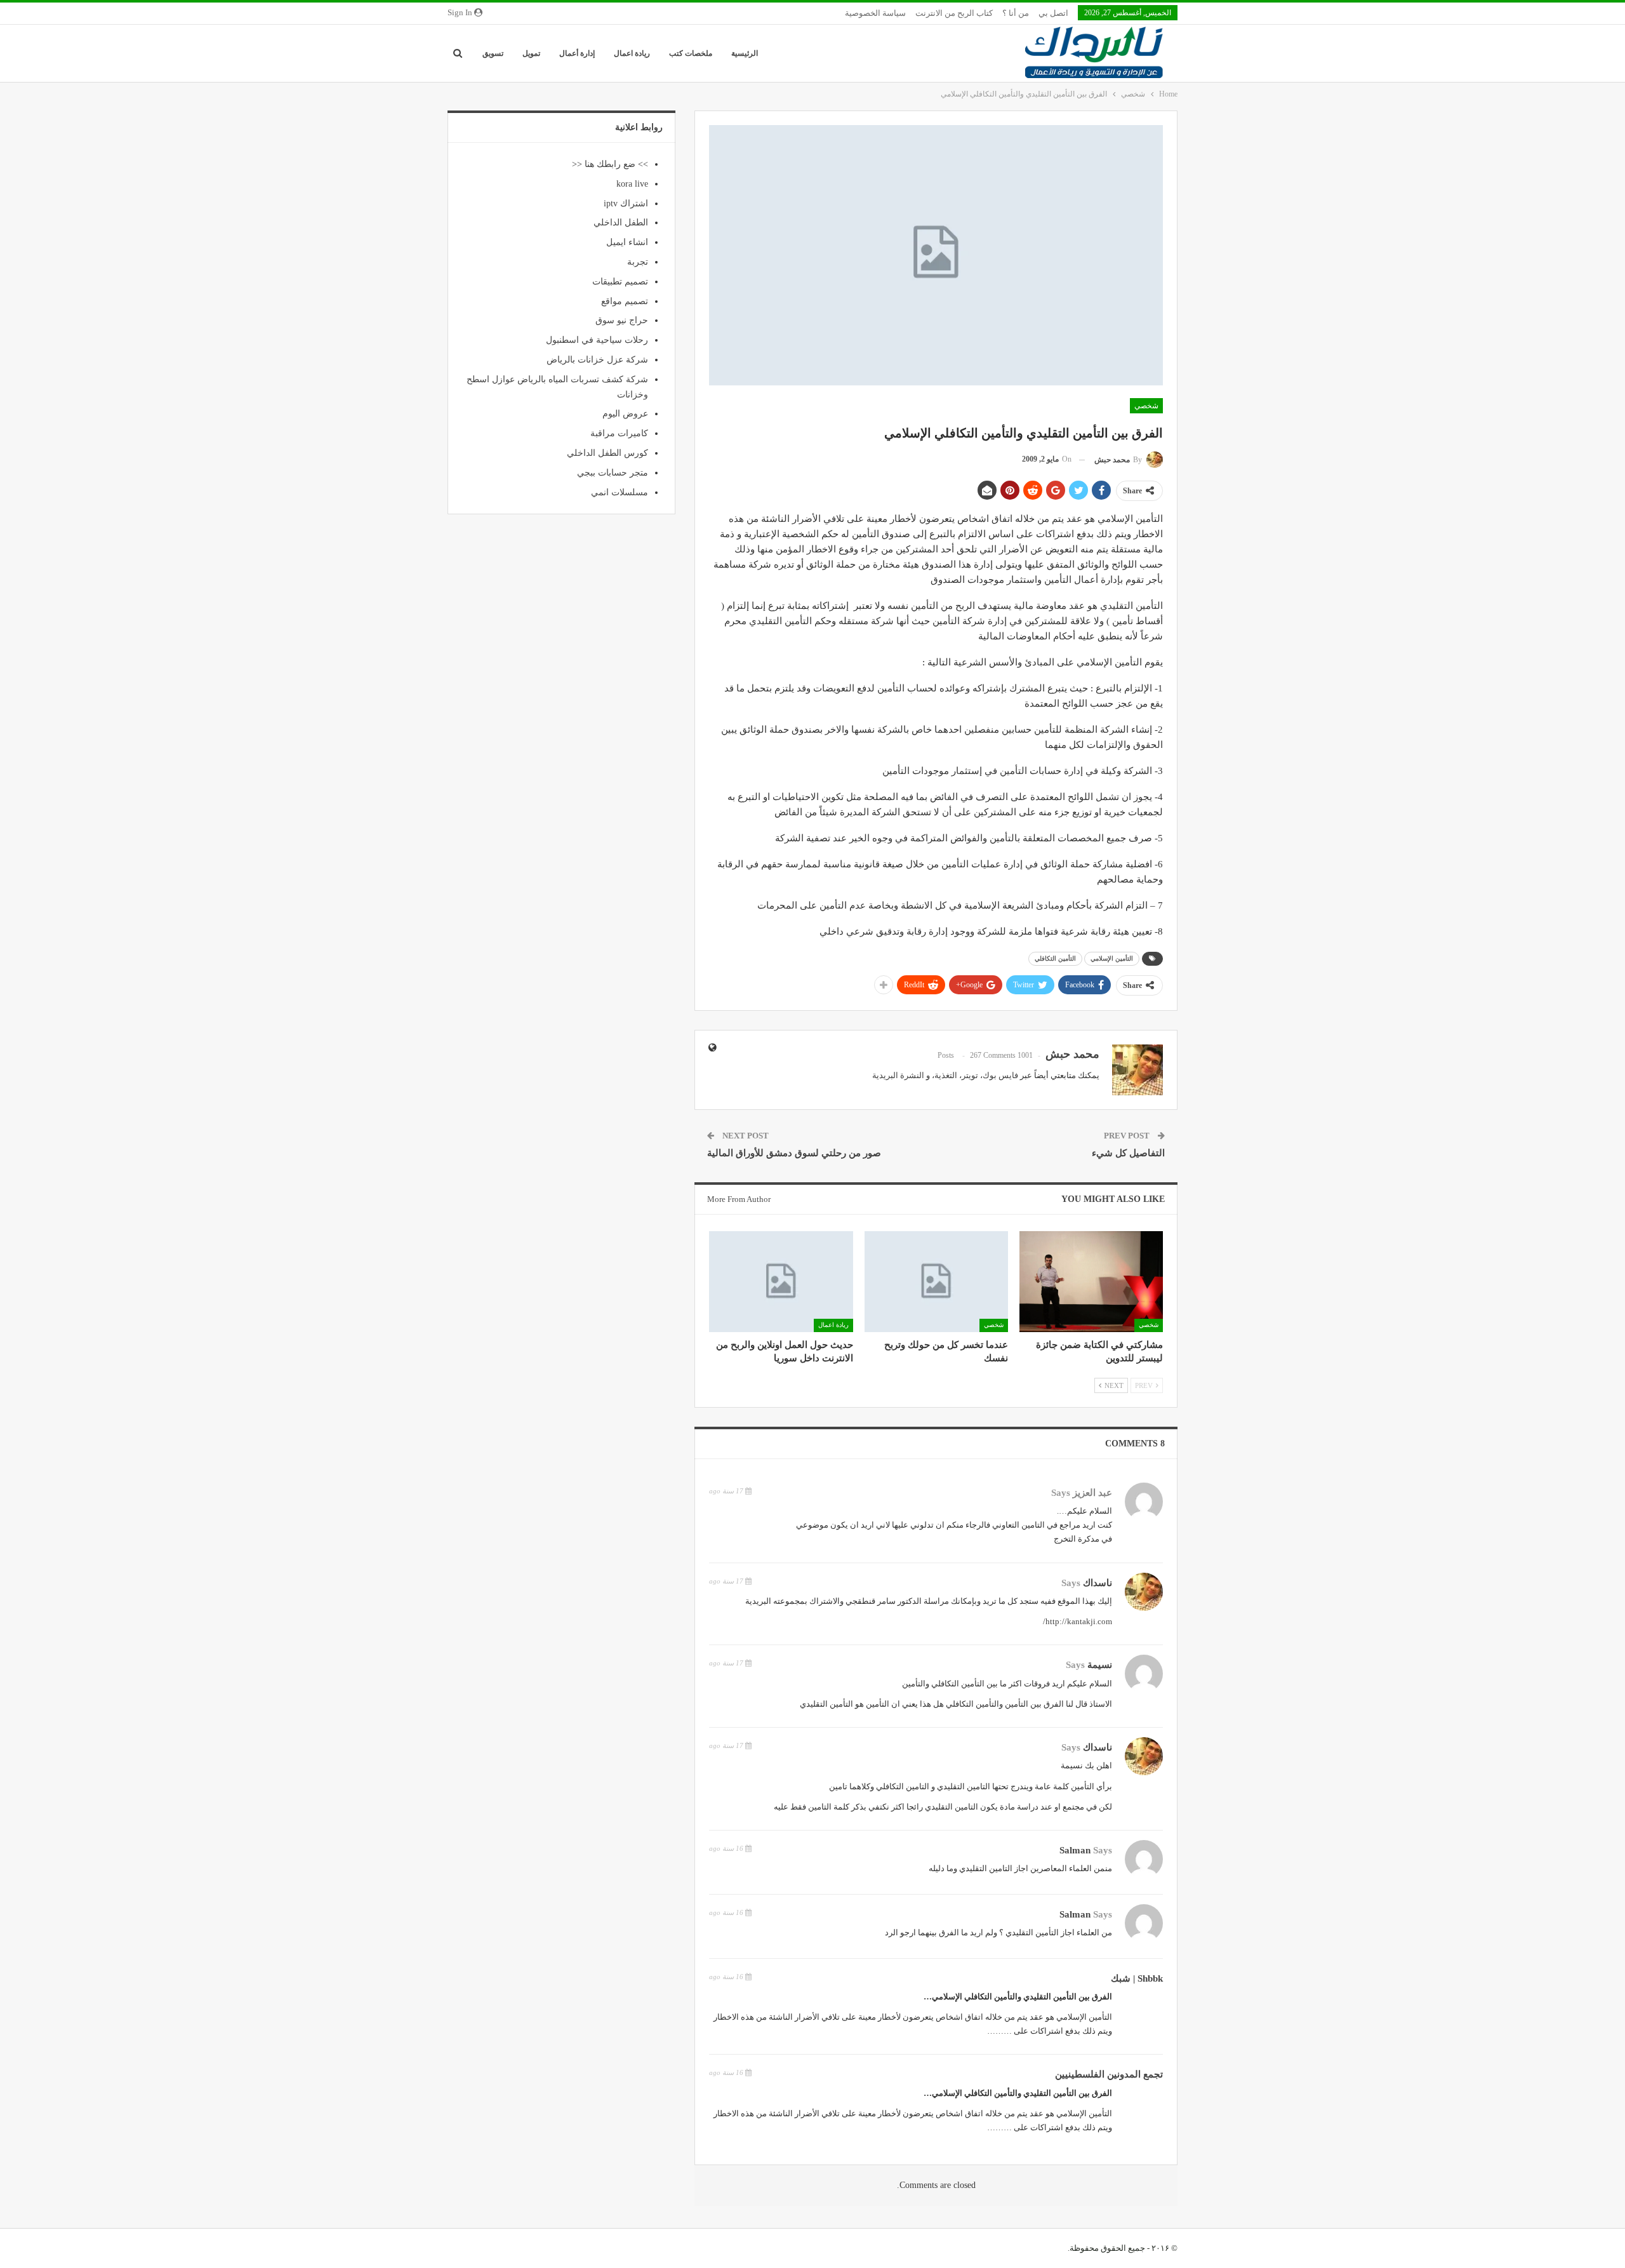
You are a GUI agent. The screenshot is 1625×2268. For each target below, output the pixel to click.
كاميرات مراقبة (619, 433)
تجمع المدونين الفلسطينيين (1109, 2074)
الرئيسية (745, 53)
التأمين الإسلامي (1112, 958)
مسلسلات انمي (620, 492)
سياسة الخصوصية (875, 13)
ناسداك (1098, 1583)
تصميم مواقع (625, 301)
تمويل (531, 53)
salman (1075, 1850)
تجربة (638, 262)
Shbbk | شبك (1137, 1978)
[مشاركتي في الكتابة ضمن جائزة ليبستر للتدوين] (1091, 1281)
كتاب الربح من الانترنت (954, 13)
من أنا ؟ (1016, 13)
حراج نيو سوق (622, 320)
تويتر (970, 1075)
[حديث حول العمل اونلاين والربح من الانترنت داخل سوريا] (781, 1281)
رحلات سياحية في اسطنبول (597, 340)
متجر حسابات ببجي (613, 473)
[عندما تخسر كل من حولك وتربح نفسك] (936, 1281)
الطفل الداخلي (621, 223)
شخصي (1146, 406)
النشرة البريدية (898, 1075)
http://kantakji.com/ (1078, 1621)
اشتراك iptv (626, 203)
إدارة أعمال (577, 53)
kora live (632, 184)
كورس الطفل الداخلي (607, 453)
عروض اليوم (625, 414)
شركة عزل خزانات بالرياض (597, 360)
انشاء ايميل (627, 242)
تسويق (493, 53)
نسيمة (1100, 1665)
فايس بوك (1000, 1075)
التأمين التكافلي (1055, 958)
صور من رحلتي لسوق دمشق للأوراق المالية (794, 1153)
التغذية (946, 1075)
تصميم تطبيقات (620, 282)
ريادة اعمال (632, 53)
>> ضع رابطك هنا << (610, 164)
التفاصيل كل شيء (1128, 1153)
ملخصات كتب (691, 53)
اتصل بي (1053, 13)
